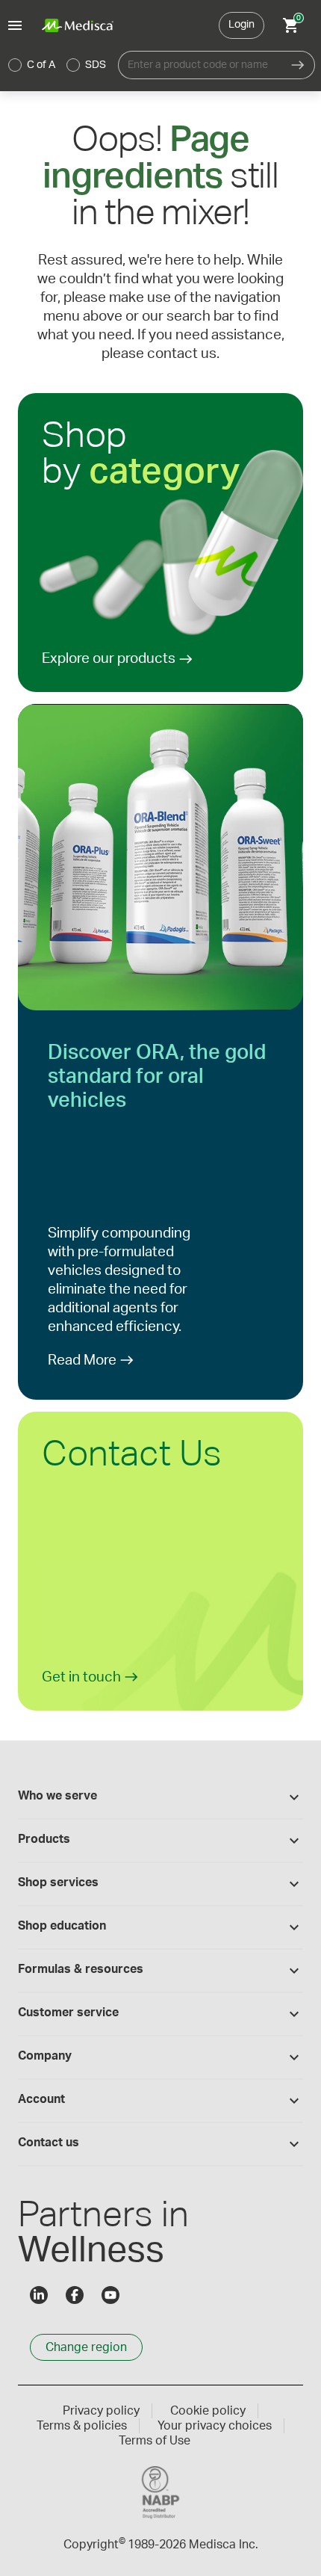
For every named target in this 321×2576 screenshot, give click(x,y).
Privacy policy (101, 2411)
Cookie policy (208, 2411)
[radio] (15, 65)
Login (241, 25)
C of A (41, 65)
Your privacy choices (215, 2426)
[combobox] (200, 65)
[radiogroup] (57, 65)
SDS (96, 65)
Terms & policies (82, 2426)
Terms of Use (155, 2441)
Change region (86, 2347)
